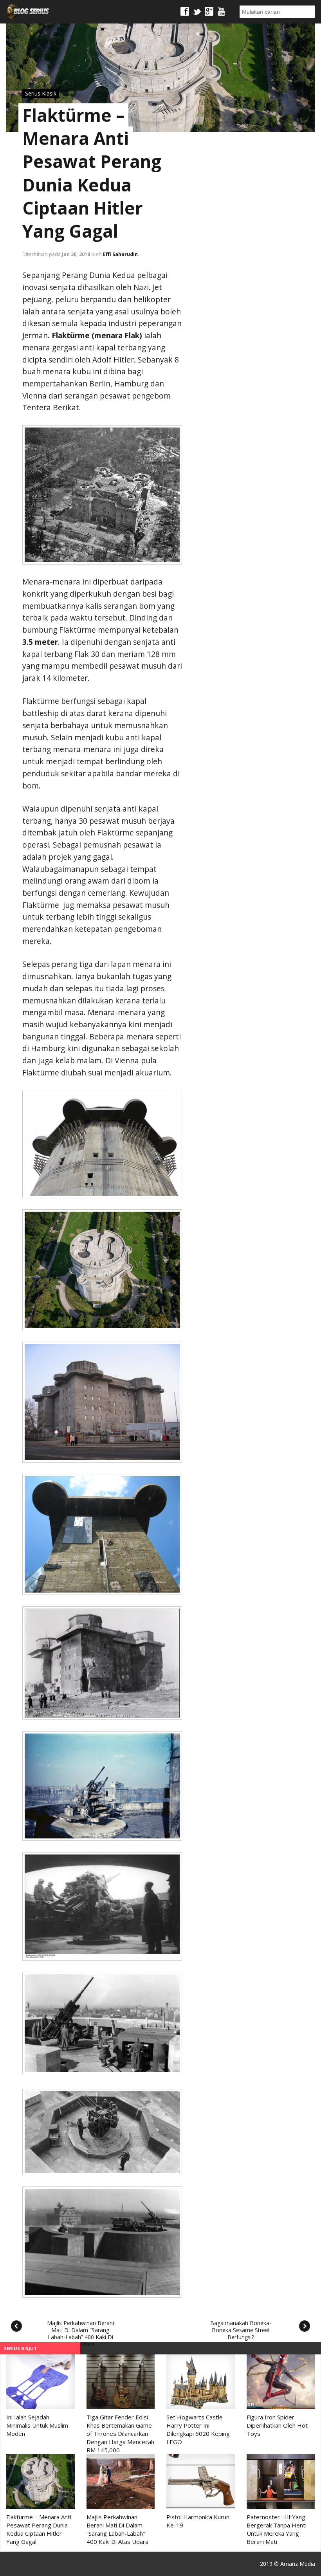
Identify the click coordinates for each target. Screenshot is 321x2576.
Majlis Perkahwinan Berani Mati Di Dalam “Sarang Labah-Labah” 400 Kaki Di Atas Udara (80, 2331)
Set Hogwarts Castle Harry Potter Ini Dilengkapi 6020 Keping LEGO (198, 2429)
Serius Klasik (41, 93)
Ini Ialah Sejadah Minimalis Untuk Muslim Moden (37, 2425)
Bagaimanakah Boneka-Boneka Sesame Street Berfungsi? (241, 2330)
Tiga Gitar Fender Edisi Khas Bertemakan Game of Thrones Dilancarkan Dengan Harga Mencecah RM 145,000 (120, 2433)
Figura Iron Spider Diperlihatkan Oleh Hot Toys (277, 2425)
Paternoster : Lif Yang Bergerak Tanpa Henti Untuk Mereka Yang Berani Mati (277, 2529)
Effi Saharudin (120, 254)
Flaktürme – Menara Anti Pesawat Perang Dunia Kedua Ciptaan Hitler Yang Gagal (92, 173)
